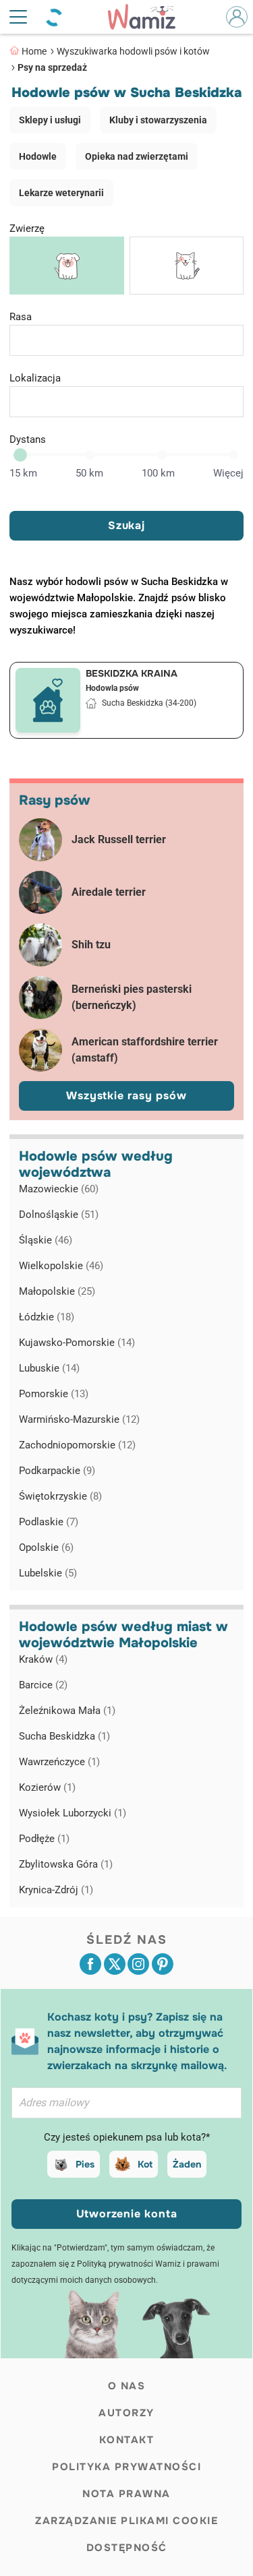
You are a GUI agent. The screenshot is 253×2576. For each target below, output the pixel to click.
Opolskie (46, 1547)
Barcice (43, 1685)
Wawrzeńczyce (59, 1762)
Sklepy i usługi (50, 120)
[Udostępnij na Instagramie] (138, 1964)
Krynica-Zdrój (56, 1890)
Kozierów (47, 1787)
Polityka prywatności (126, 2467)
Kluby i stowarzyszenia (158, 120)
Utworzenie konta (127, 2214)
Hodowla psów (112, 688)
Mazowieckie (59, 1189)
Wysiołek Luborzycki (73, 1813)
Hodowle (38, 156)
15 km (23, 473)
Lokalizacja (35, 378)
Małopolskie (57, 1291)
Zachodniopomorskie (77, 1445)
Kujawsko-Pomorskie (77, 1343)
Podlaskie (49, 1522)
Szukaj (126, 525)
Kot (145, 2164)
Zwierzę (27, 228)
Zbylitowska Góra (66, 1864)
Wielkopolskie (61, 1266)
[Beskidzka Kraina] (48, 700)
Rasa (21, 317)
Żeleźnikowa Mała (67, 1711)
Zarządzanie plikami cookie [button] (126, 2521)
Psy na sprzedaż (52, 67)
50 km (89, 473)
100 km (158, 473)
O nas (127, 2386)
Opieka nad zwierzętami (137, 156)
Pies (85, 2164)
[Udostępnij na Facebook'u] (90, 1964)
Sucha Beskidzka (64, 1736)
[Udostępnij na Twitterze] (115, 1964)
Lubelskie (48, 1573)
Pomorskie (54, 1394)
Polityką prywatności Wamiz (129, 2264)
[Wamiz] (148, 17)
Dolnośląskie (59, 1215)
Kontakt (127, 2440)
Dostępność (127, 2548)
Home (34, 51)
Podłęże (44, 1839)
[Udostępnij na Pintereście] (163, 1964)
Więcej (228, 473)
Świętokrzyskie (60, 1496)
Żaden (187, 2164)
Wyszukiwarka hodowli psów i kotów (133, 51)
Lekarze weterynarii (61, 193)
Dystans (28, 439)
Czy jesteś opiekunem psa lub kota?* (127, 2137)
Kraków (43, 1659)
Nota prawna (126, 2494)
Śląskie (46, 1240)
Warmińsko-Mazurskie (79, 1419)
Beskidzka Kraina (132, 673)
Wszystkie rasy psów (126, 1096)
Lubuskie (49, 1368)
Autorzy (126, 2413)
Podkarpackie (57, 1471)
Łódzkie (47, 1317)
